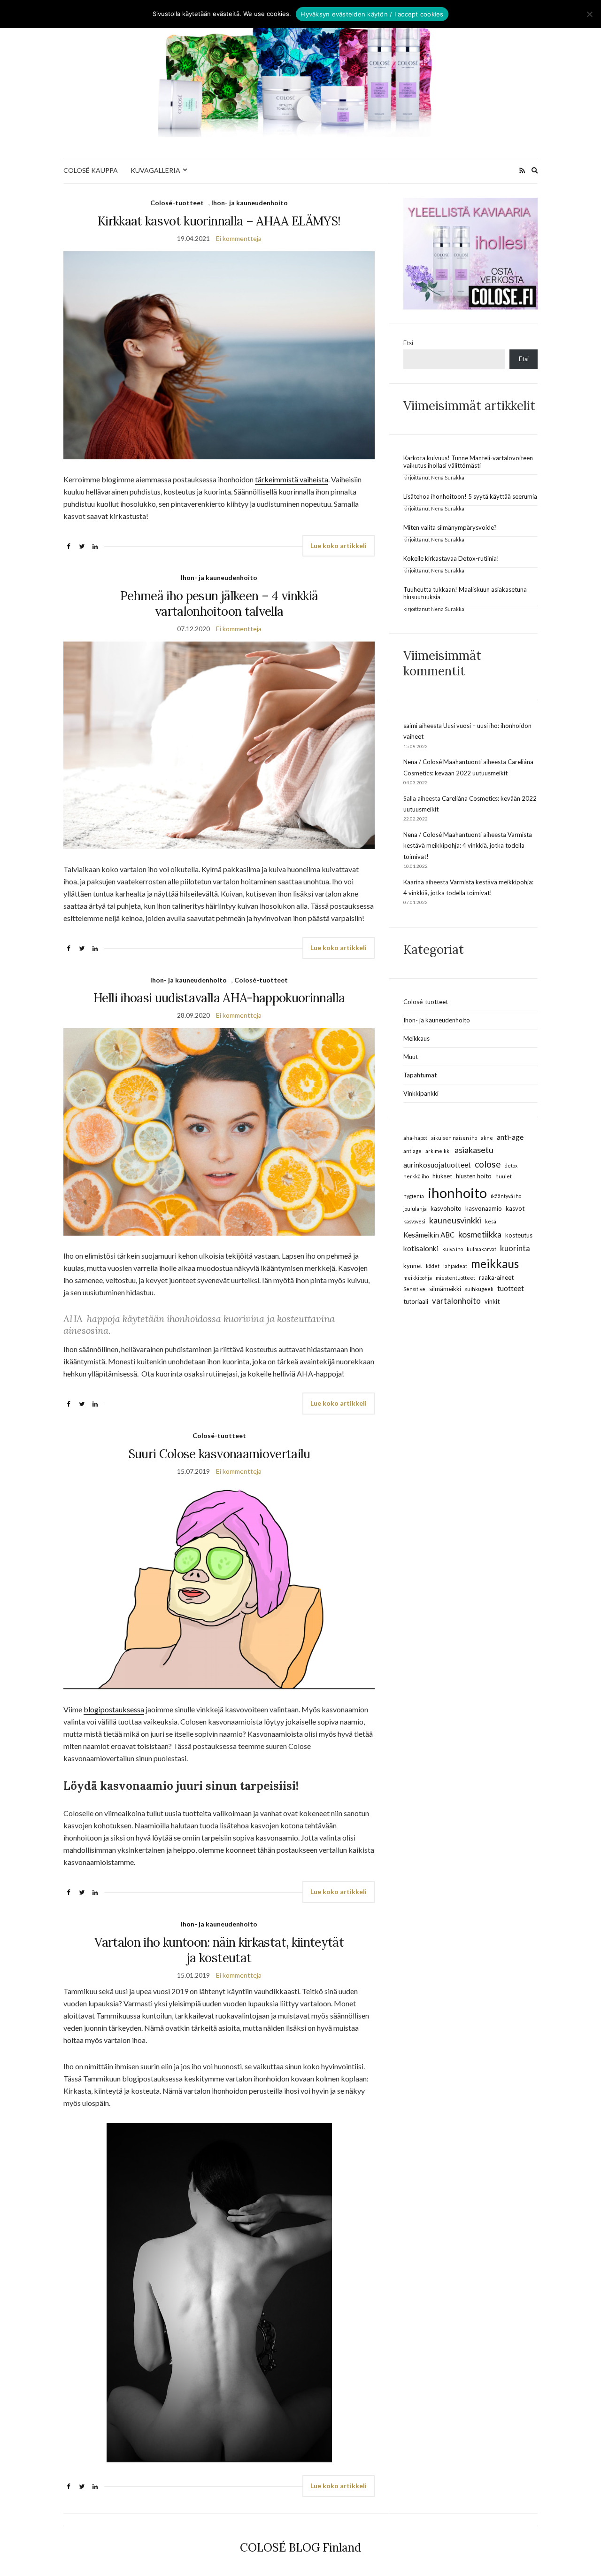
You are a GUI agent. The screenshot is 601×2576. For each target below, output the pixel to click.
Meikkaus (416, 1038)
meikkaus (495, 1264)
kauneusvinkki (455, 1220)
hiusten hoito (474, 1176)
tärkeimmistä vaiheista (292, 479)
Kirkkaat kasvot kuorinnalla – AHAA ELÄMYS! (219, 221)
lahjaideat (455, 1266)
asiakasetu (474, 1150)
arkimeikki (438, 1151)
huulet (504, 1176)
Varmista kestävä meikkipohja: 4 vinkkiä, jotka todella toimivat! (468, 846)
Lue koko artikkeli (339, 545)
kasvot (515, 1208)
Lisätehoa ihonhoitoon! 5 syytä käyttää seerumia (470, 496)
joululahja (415, 1209)
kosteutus (519, 1235)
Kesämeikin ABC (429, 1235)
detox (511, 1165)
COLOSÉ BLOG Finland (300, 2548)
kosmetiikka (480, 1234)
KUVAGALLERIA (155, 170)
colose (488, 1164)
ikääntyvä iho (506, 1196)
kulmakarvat (482, 1249)
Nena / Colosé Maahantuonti (443, 762)
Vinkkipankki (421, 1093)
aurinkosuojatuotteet (437, 1165)
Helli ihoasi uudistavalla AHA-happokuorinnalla (219, 998)
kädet (433, 1266)
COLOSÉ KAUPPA (91, 170)
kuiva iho (453, 1249)
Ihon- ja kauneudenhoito (250, 203)
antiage (412, 1151)
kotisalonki (421, 1248)
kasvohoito (446, 1208)
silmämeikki (445, 1289)
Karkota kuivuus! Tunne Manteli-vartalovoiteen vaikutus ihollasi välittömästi (468, 462)
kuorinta (515, 1248)
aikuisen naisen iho (454, 1138)
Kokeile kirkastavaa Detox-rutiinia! (451, 558)
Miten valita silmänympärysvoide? (450, 527)
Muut (411, 1057)
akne (487, 1138)
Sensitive (414, 1289)
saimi (410, 726)
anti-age (510, 1137)
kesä (491, 1221)
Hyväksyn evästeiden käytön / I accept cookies (372, 14)
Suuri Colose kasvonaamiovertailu (219, 1454)
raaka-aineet (496, 1277)
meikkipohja (418, 1278)
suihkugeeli (479, 1289)
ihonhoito (457, 1193)
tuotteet (511, 1288)
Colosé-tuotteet (177, 203)
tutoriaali (416, 1301)
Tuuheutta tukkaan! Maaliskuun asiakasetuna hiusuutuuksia (465, 593)
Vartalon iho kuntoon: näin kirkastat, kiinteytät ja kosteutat (219, 1950)
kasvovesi (414, 1221)
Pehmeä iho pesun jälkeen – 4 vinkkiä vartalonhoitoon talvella (219, 603)
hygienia (414, 1196)
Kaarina (414, 882)
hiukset (442, 1176)
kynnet (413, 1266)
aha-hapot (415, 1138)
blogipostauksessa (114, 1709)
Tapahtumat (420, 1075)
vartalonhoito (456, 1301)
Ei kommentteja (239, 238)
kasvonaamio (484, 1208)
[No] (589, 14)
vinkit (492, 1301)
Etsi (408, 343)
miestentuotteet (455, 1278)
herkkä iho (416, 1176)
